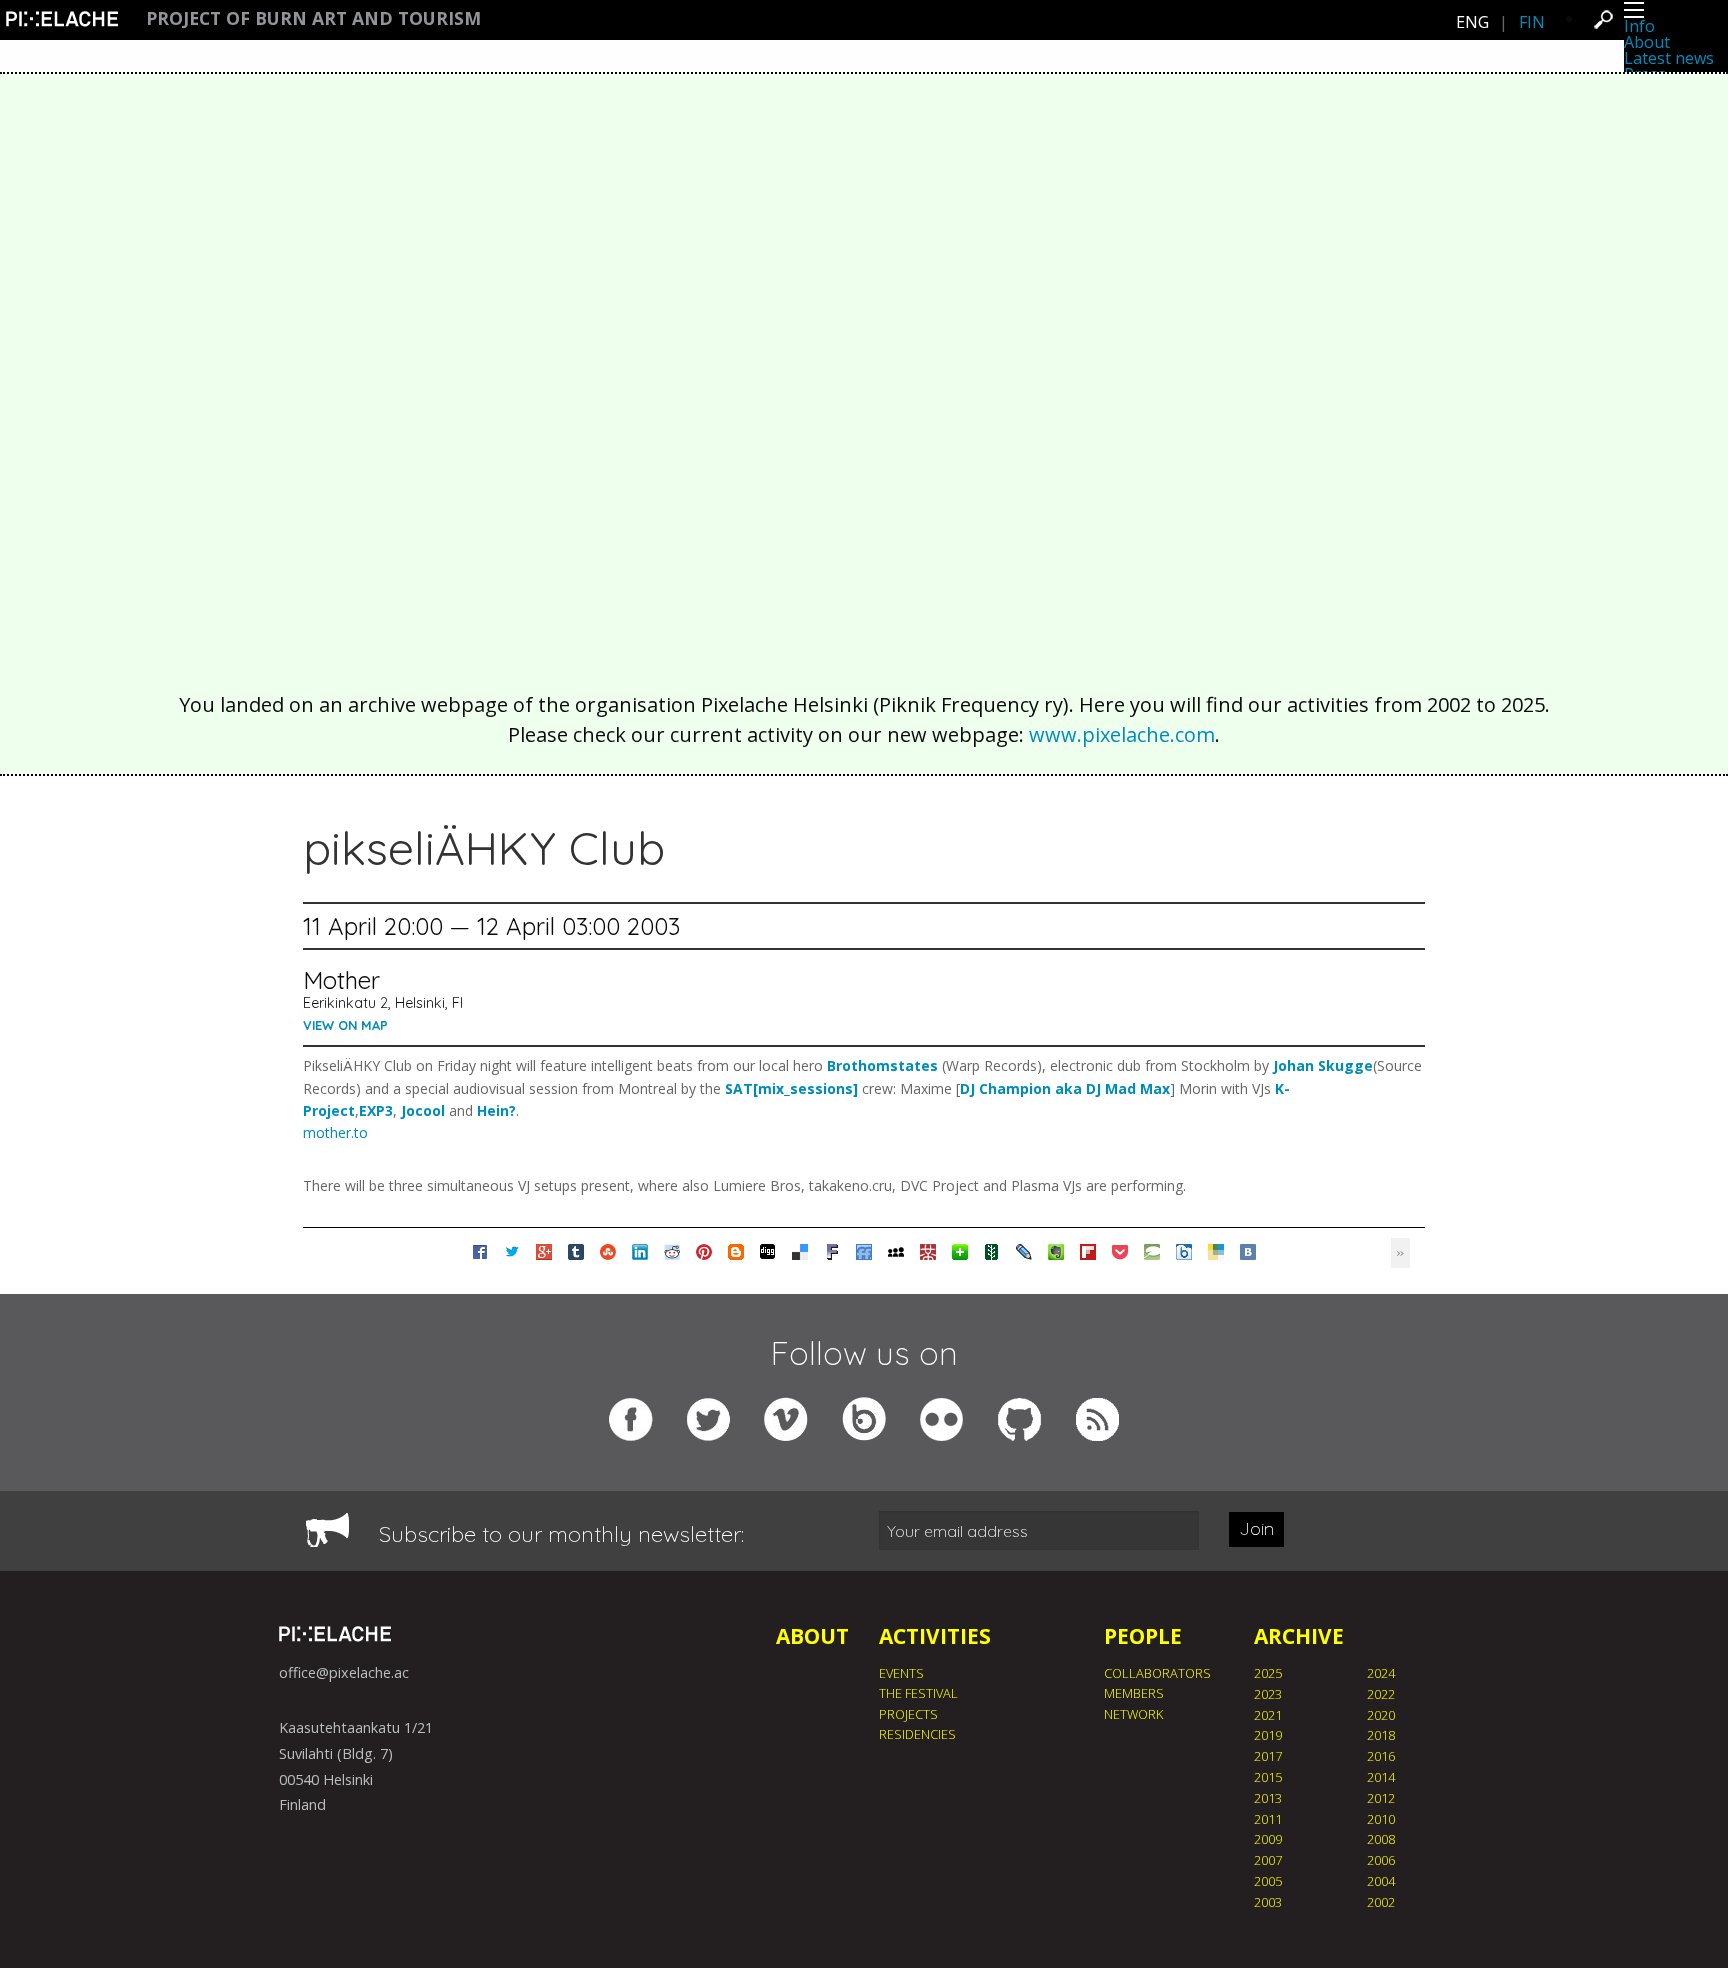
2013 (1268, 1798)
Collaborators (1157, 1673)
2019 (1268, 1735)
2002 (1381, 1902)
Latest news (1669, 58)
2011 (1268, 1819)
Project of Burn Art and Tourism (313, 19)
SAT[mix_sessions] (791, 1088)
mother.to (335, 1132)
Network (1133, 1714)
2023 (1268, 1694)
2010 (1381, 1819)
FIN (1532, 22)
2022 (1381, 1694)
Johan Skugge (1323, 1065)
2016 (1381, 1756)
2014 (1381, 1777)
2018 (1381, 1735)
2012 (1381, 1798)
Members (1134, 1693)
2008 (1381, 1839)
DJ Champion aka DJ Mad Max (1065, 1088)
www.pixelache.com (1122, 734)
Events (901, 1673)
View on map (345, 1025)
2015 (1268, 1777)
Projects (908, 1714)
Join (1256, 1528)
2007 (1268, 1860)
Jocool (423, 1110)
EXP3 (376, 1110)
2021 (1268, 1715)
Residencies (917, 1734)
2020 (1381, 1715)
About (1647, 42)
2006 (1381, 1860)
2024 (1381, 1673)
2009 (1268, 1839)
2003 (1268, 1902)
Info (1639, 26)
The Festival (918, 1693)
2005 (1268, 1881)
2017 (1268, 1756)
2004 (1381, 1881)
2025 (1268, 1673)
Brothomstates (882, 1065)
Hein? (496, 1110)
